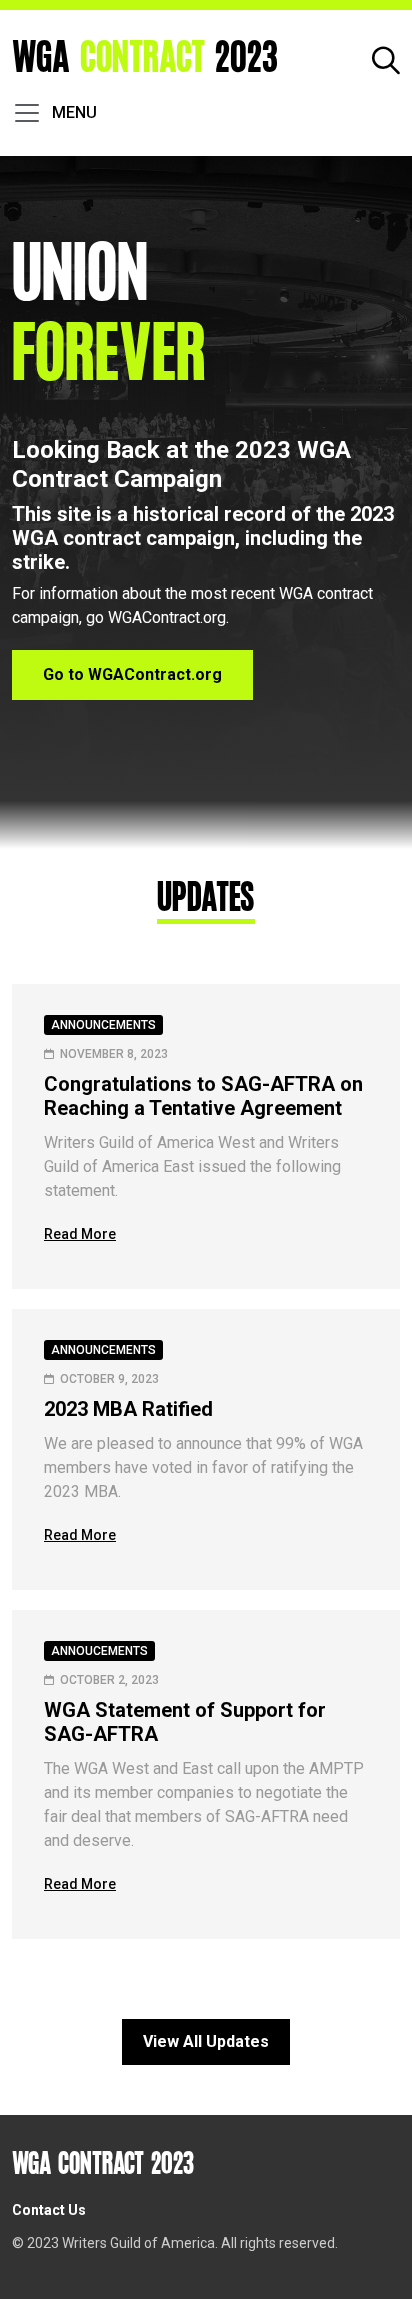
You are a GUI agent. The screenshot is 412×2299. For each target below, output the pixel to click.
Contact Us (49, 2210)
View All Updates (206, 2041)
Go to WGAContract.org (132, 674)
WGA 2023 (145, 58)
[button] (386, 58)
